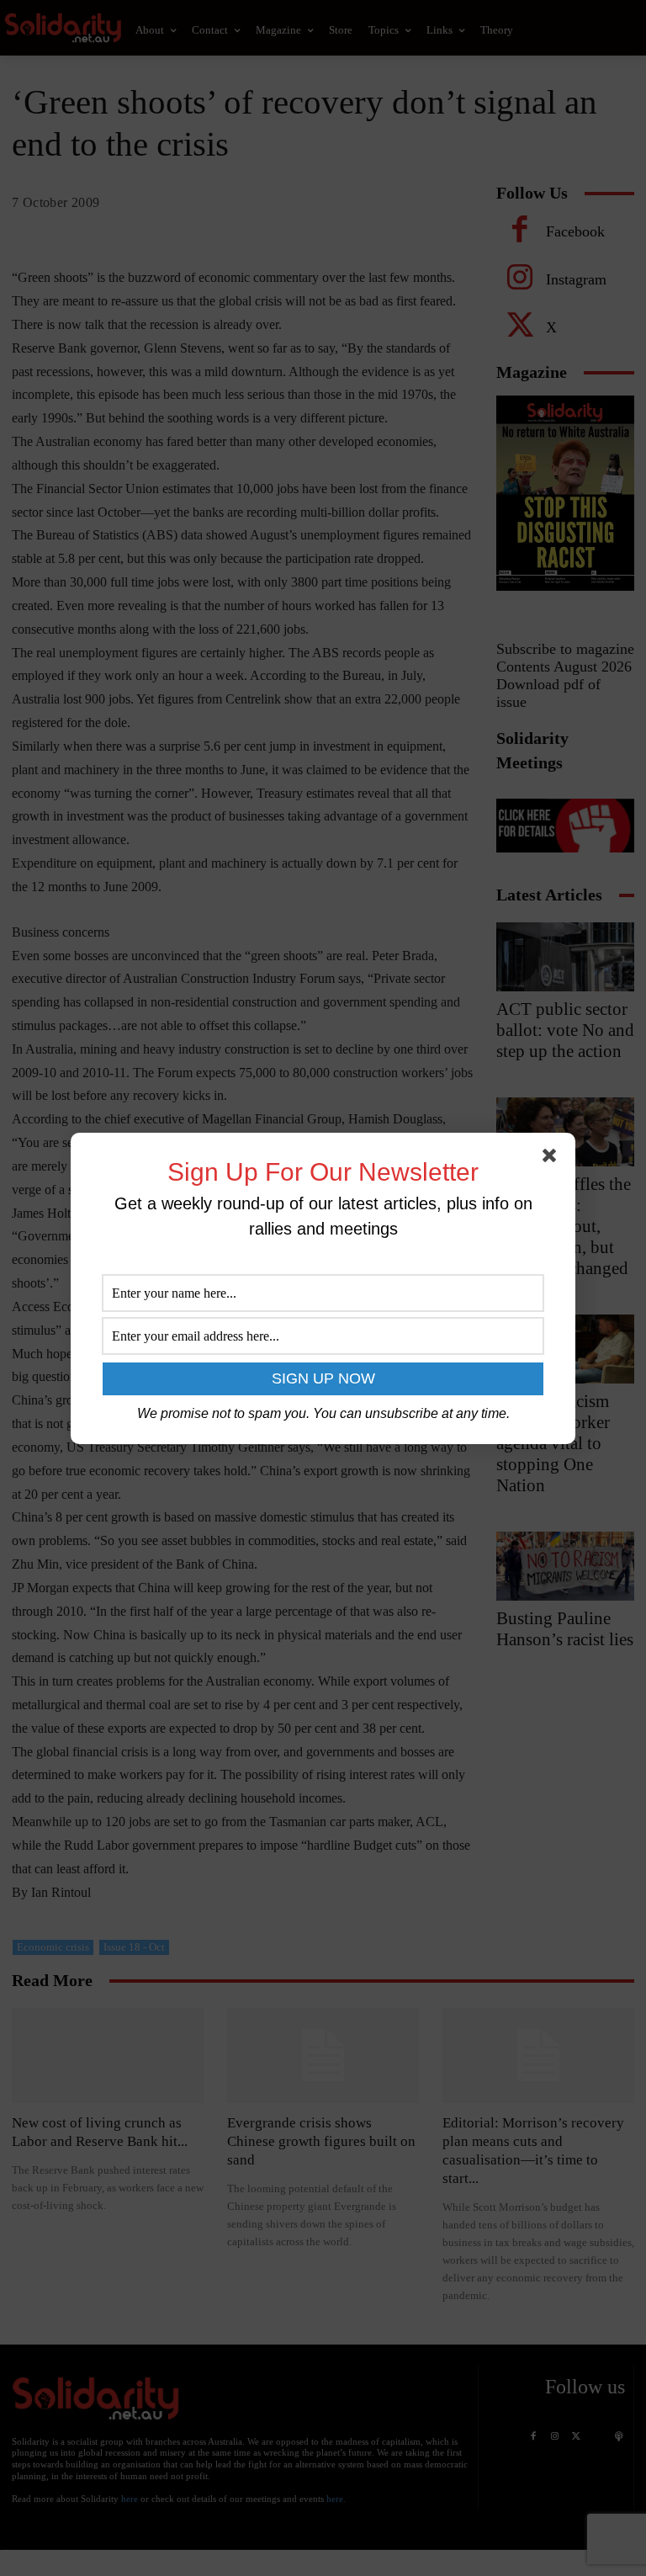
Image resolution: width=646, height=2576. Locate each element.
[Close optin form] (553, 1159)
